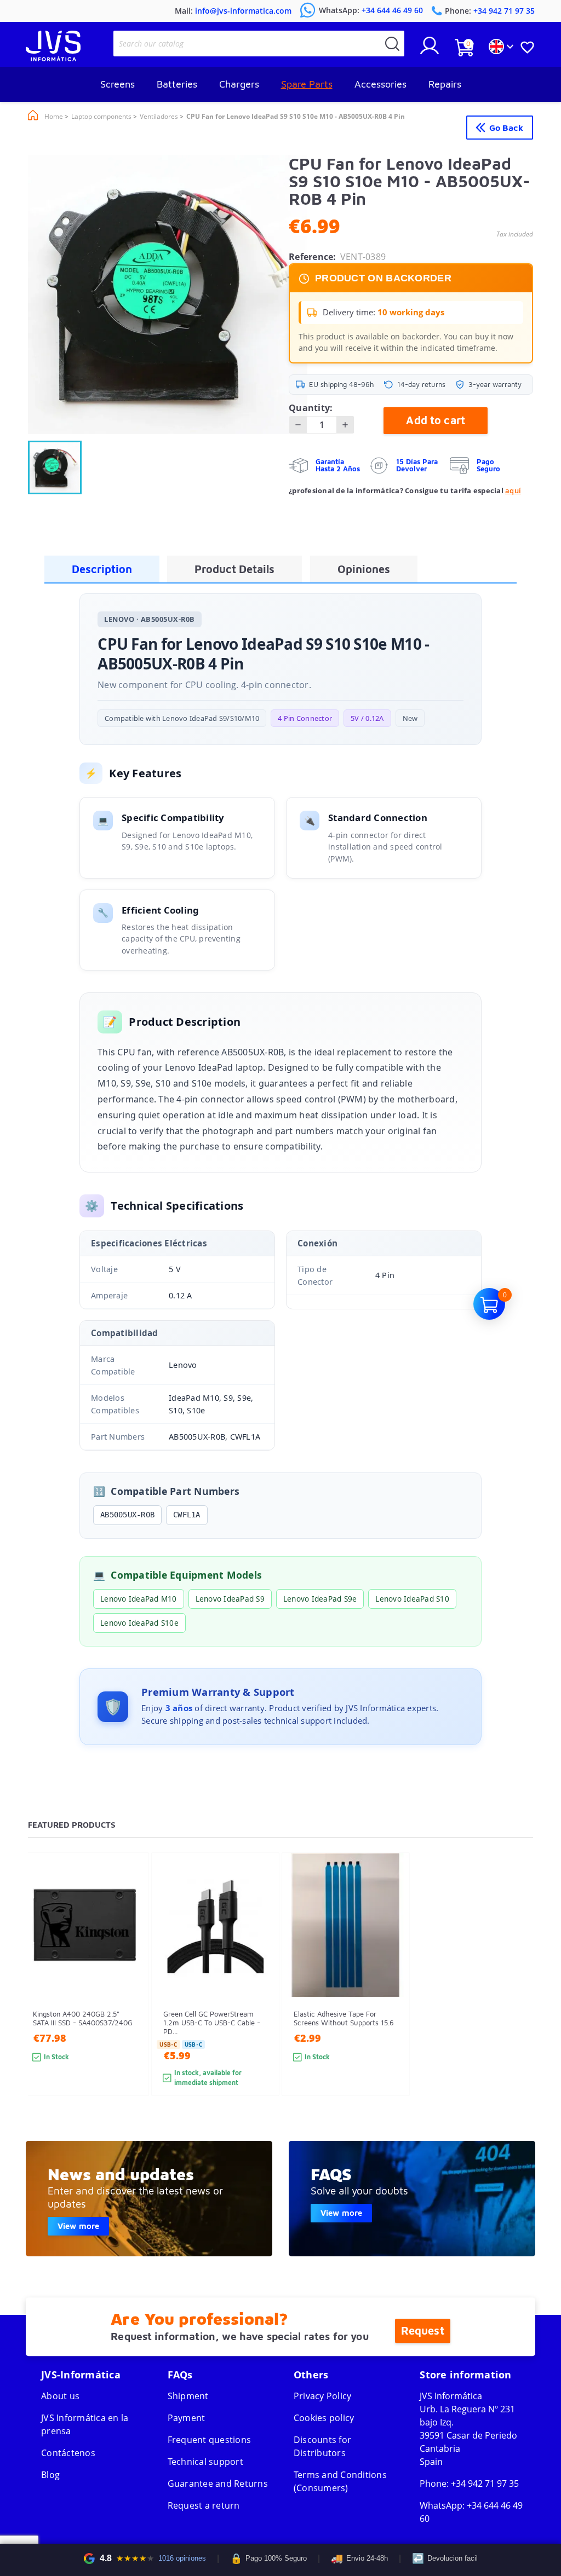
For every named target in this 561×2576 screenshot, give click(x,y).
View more (78, 2226)
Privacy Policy (323, 2396)
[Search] (392, 44)
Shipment (188, 2396)
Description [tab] (102, 569)
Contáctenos (68, 2453)
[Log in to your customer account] (430, 50)
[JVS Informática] (53, 58)
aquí (513, 490)
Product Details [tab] (234, 569)
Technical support (205, 2462)
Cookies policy (324, 2418)
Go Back (506, 128)
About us (60, 2396)
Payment (187, 2418)
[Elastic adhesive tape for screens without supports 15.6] (390, 1994)
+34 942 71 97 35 (485, 2483)
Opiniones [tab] (364, 569)
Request (423, 2330)
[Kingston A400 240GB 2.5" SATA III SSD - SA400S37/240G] (130, 1994)
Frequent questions (210, 2440)
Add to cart (436, 420)
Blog (50, 2475)
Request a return (204, 2505)
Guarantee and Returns (218, 2483)
